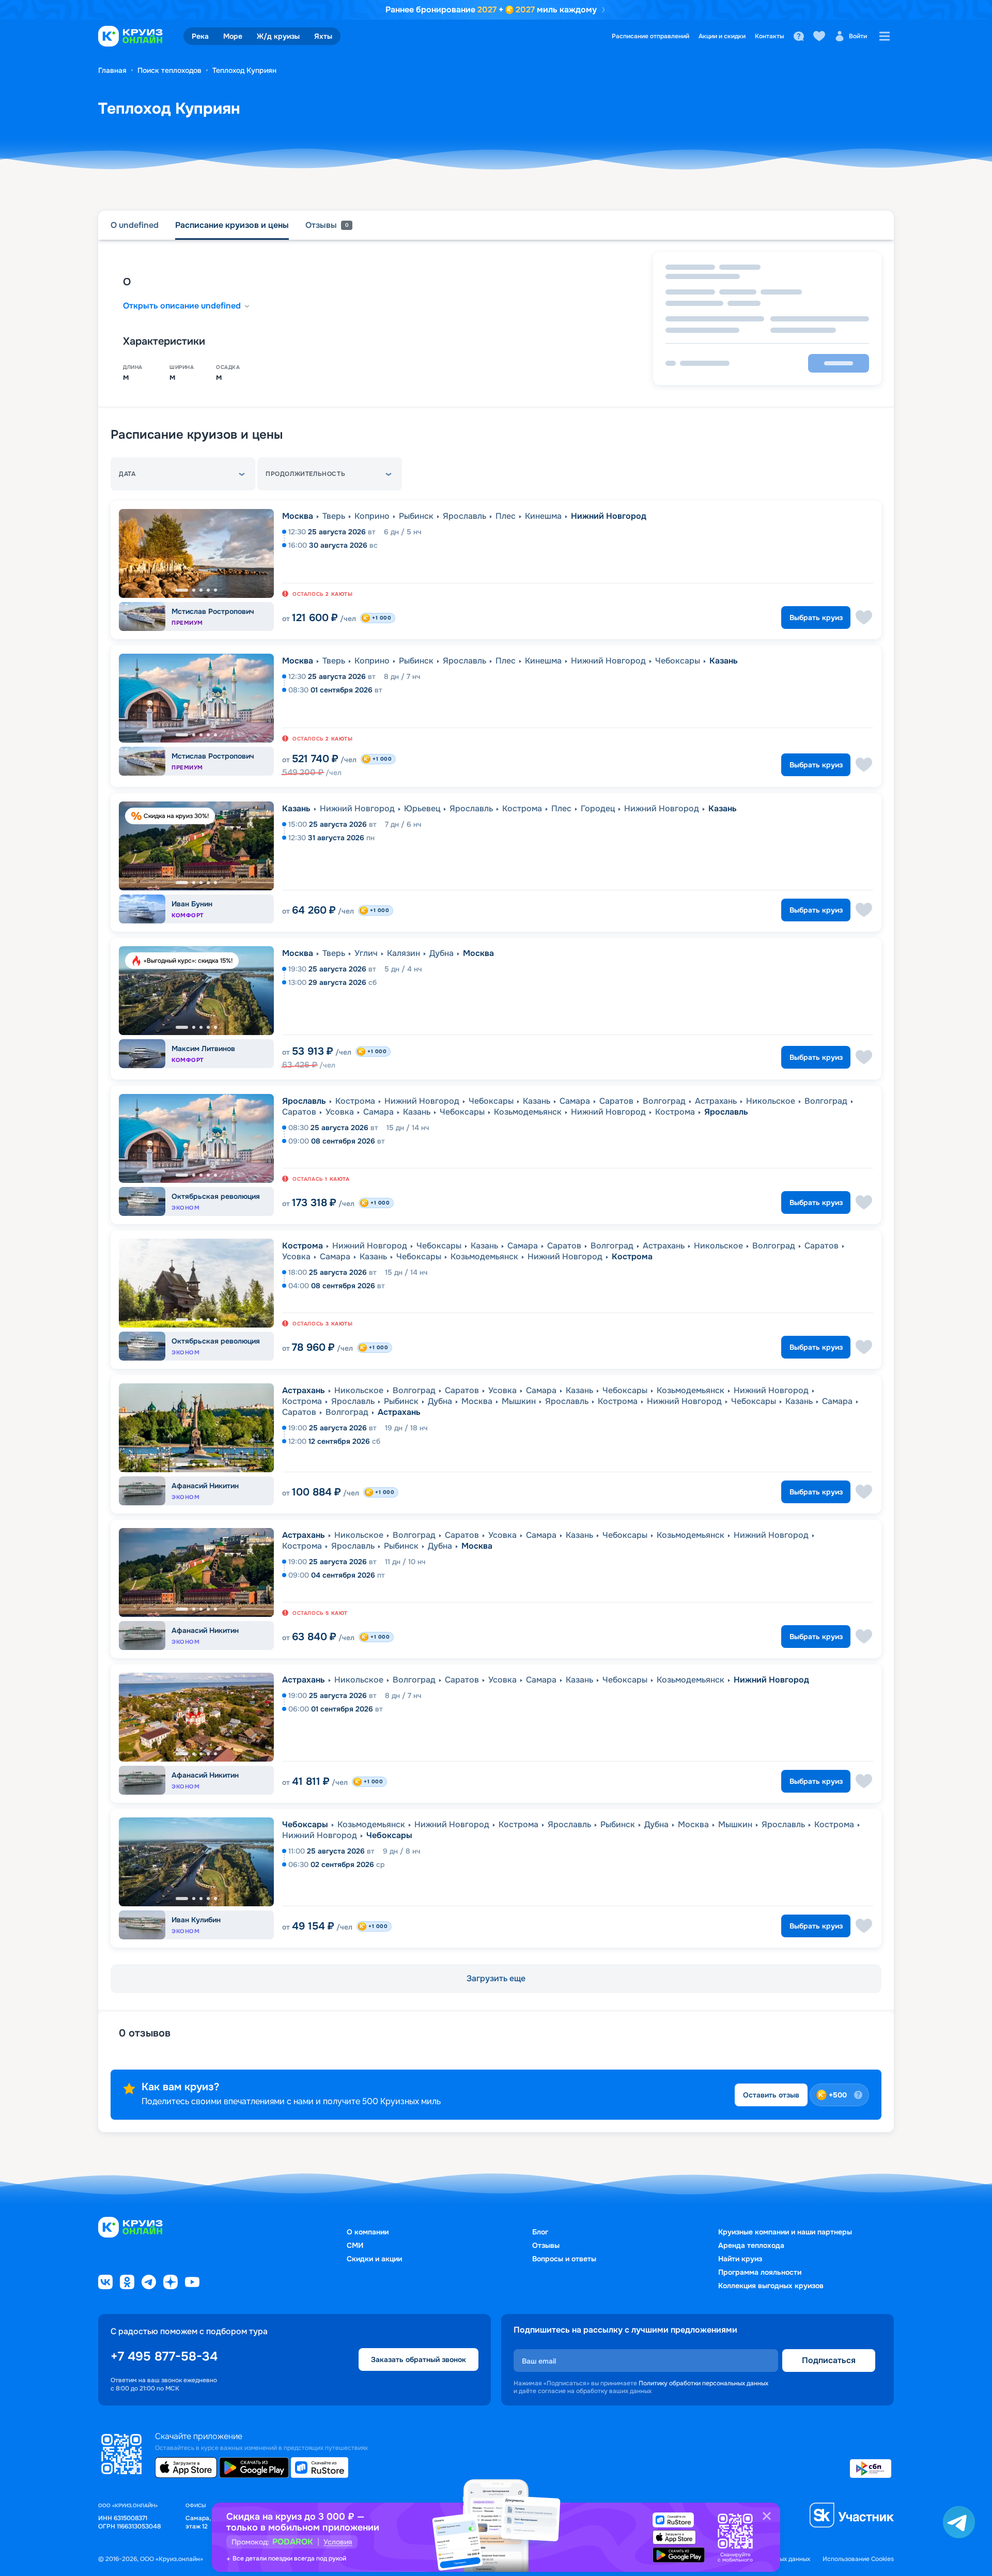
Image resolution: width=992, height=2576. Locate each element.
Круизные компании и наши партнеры (785, 2232)
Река (200, 36)
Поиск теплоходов (169, 70)
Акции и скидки (722, 36)
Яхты (323, 36)
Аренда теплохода (751, 2245)
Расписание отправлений (650, 36)
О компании (368, 2232)
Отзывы (546, 2245)
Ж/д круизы (278, 36)
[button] (183, 474)
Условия (338, 2542)
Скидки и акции (374, 2259)
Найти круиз (740, 2259)
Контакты (770, 36)
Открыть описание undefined (182, 306)
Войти (858, 36)
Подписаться (829, 2360)
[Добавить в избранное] (864, 618)
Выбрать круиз (816, 618)
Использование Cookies (858, 2559)
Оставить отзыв (771, 2095)
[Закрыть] (767, 2516)
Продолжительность (305, 474)
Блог (540, 2232)
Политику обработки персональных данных (703, 2383)
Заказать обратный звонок (419, 2359)
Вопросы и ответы (564, 2259)
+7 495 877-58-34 (164, 2356)
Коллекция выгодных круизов (771, 2286)
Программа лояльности (760, 2272)
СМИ (355, 2245)
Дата (127, 474)
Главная (112, 70)
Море (233, 36)
